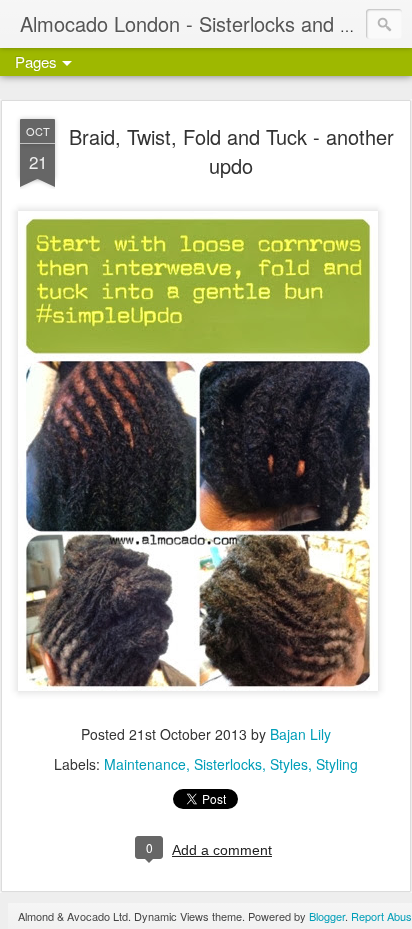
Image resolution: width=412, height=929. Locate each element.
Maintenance (145, 764)
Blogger (327, 916)
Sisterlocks (228, 764)
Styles (289, 764)
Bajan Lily (300, 734)
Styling (337, 764)
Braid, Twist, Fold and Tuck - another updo (231, 151)
